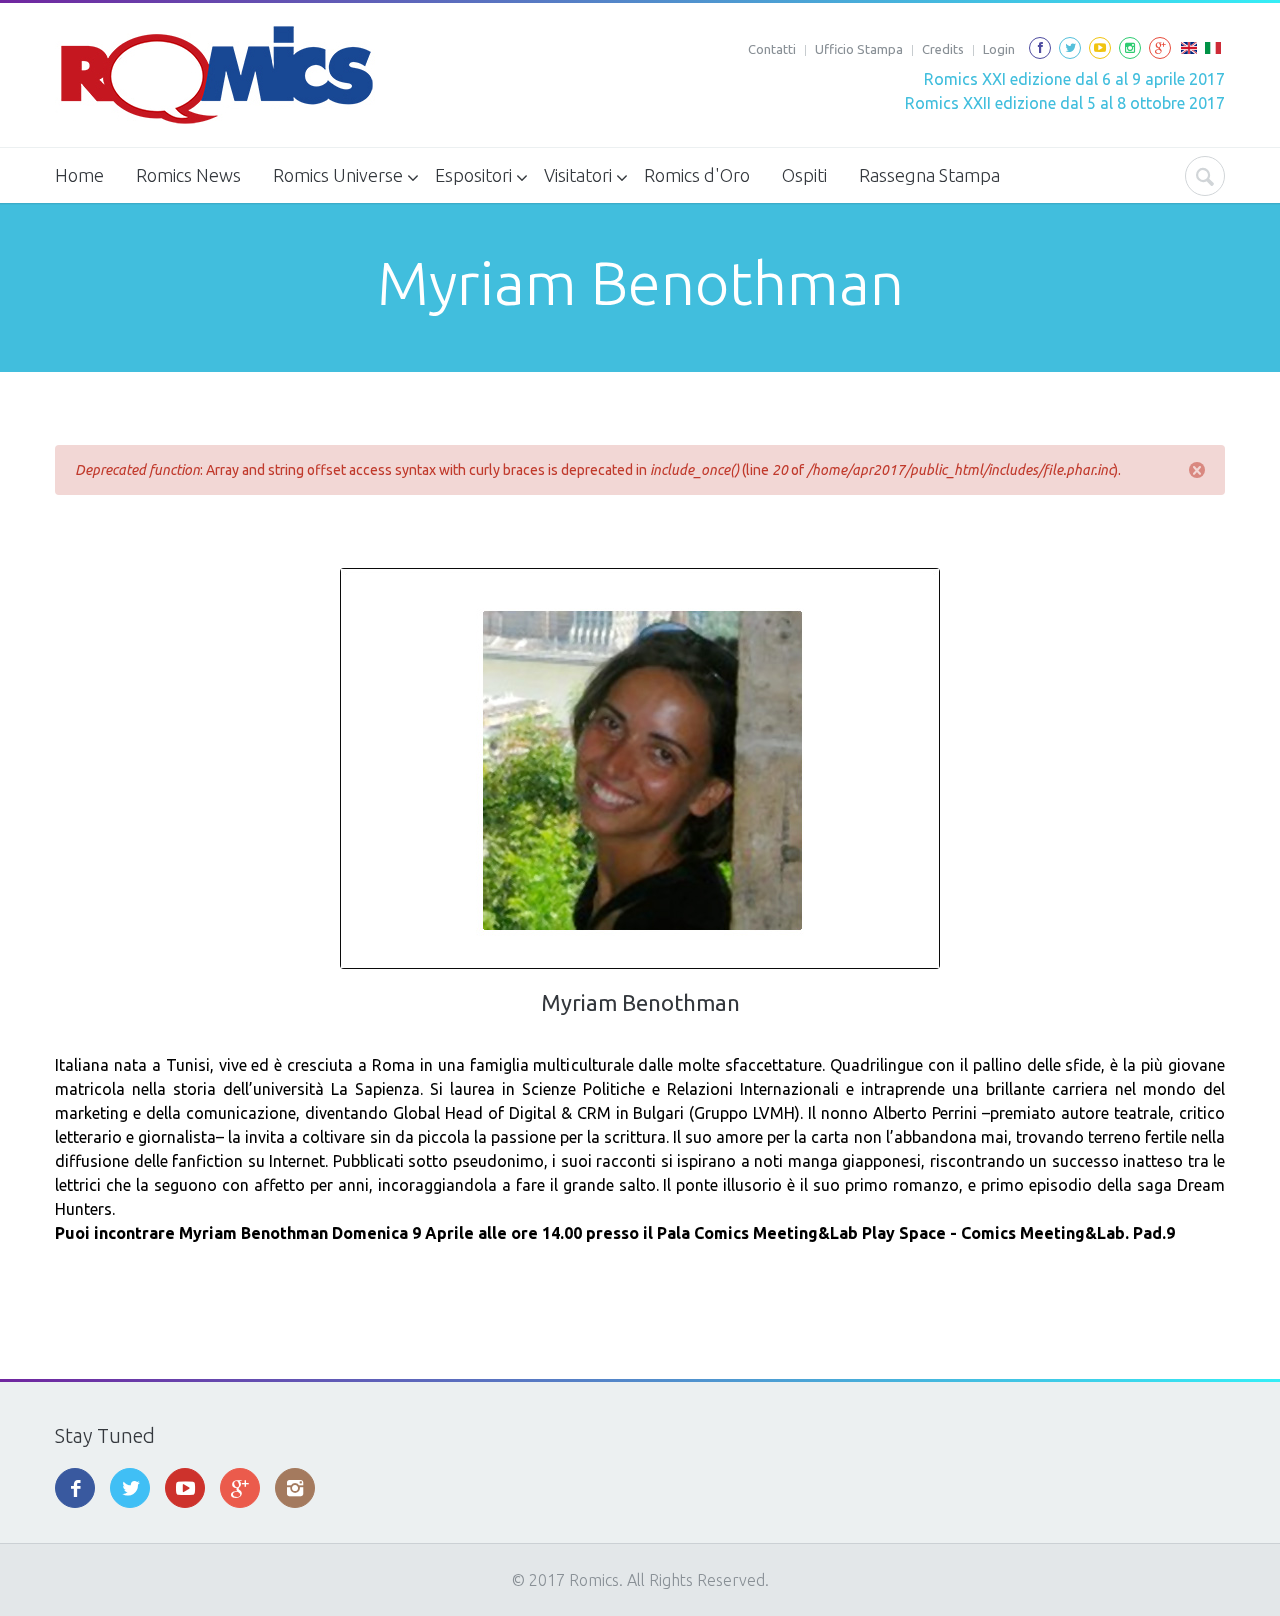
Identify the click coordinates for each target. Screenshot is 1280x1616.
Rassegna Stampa (929, 175)
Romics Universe (338, 175)
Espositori (473, 175)
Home (79, 175)
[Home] (215, 75)
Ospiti (804, 175)
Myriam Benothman (640, 1002)
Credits (943, 49)
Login (999, 49)
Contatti (772, 49)
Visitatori (578, 175)
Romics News (188, 175)
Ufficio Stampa (859, 49)
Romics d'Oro (697, 175)
